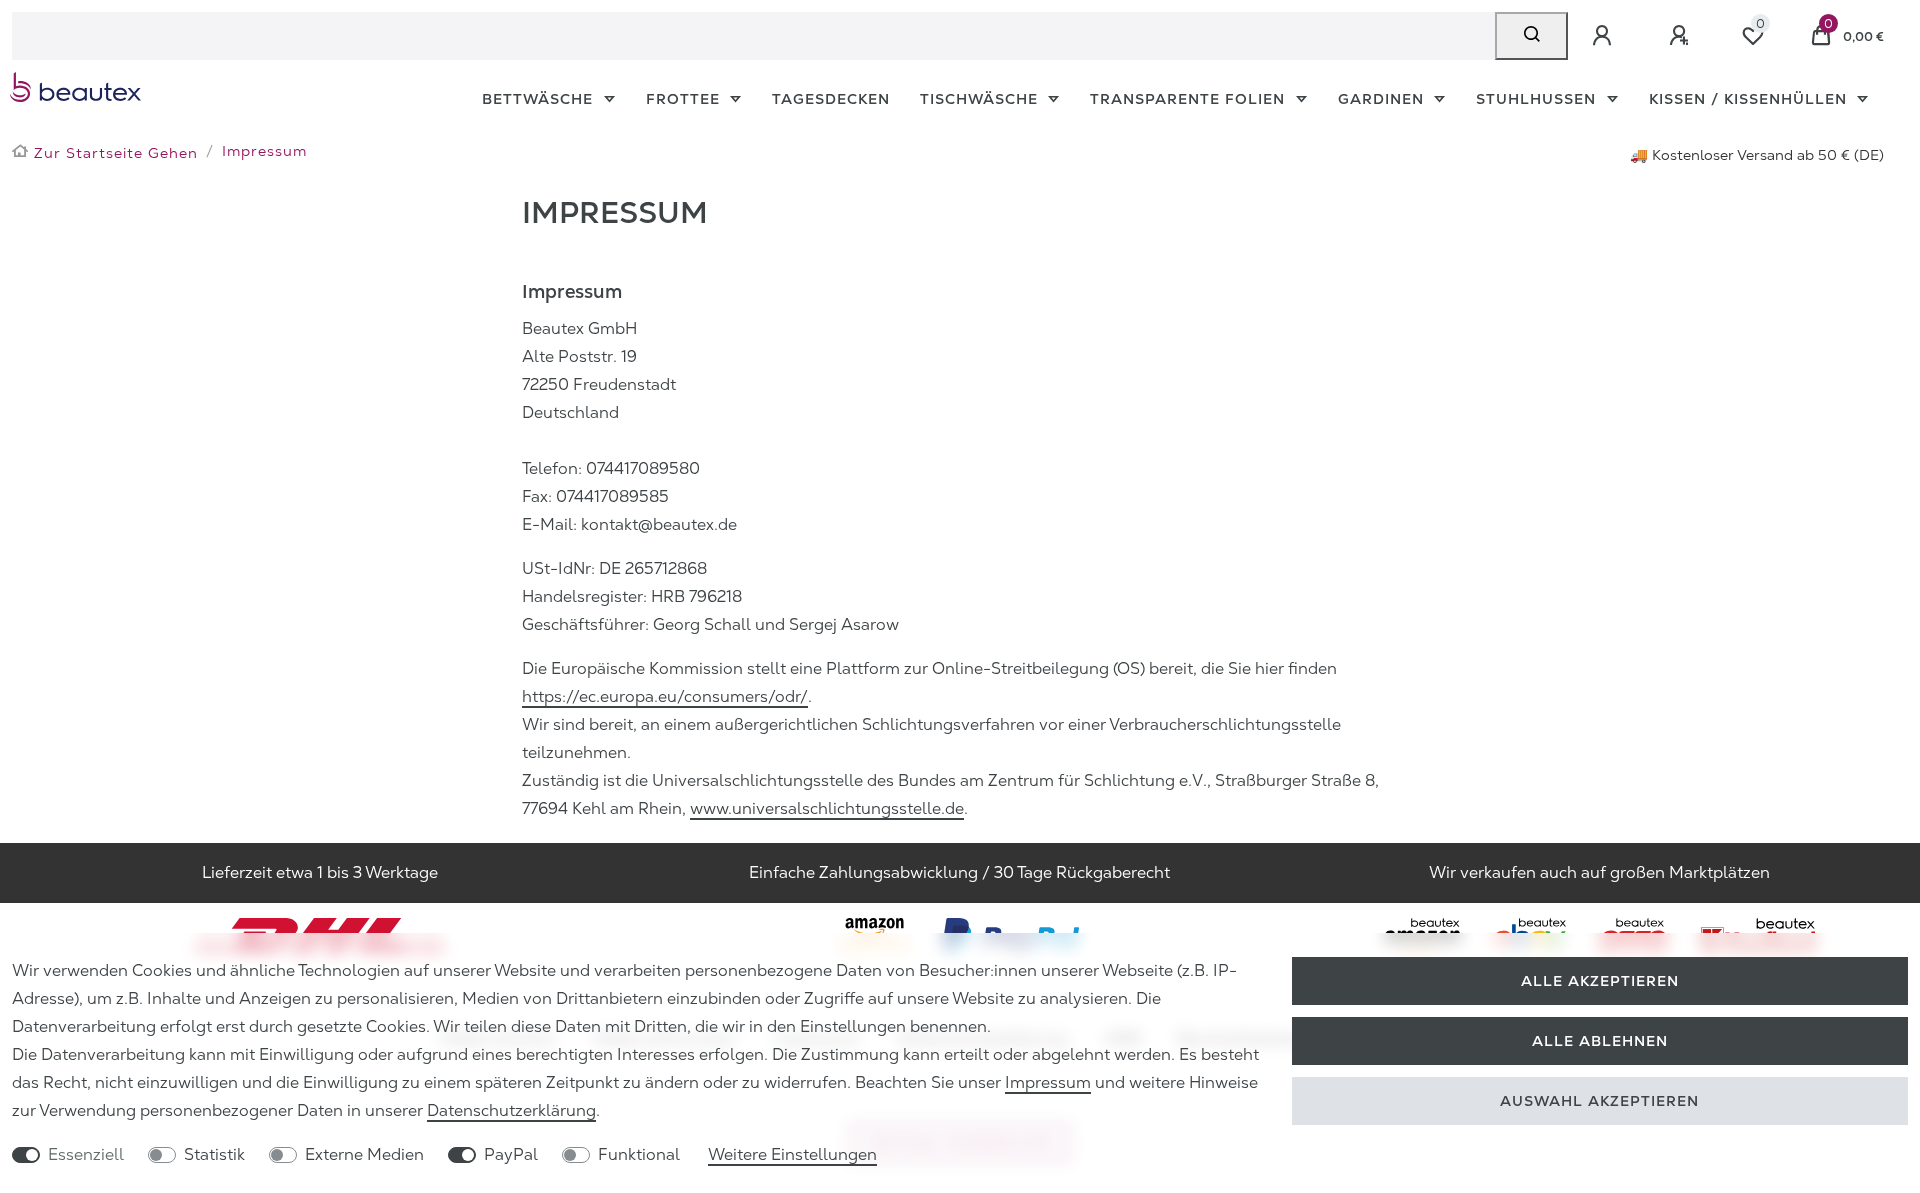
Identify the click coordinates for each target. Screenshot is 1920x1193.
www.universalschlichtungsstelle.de (827, 808)
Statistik (214, 1154)
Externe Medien (364, 1154)
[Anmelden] (1605, 36)
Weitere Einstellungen (792, 1154)
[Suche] (1531, 36)
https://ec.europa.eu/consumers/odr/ (665, 696)
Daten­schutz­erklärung (511, 1110)
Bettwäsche (540, 99)
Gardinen (1383, 99)
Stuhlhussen (1538, 99)
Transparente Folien (1190, 99)
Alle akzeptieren (1600, 981)
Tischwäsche (981, 99)
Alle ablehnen (1600, 1041)
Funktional (639, 1154)
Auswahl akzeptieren (1599, 1101)
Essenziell (86, 1154)
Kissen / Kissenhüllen (1750, 99)
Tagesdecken (831, 99)
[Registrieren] (1682, 36)
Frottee (685, 99)
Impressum (1048, 1082)
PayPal (511, 1154)
